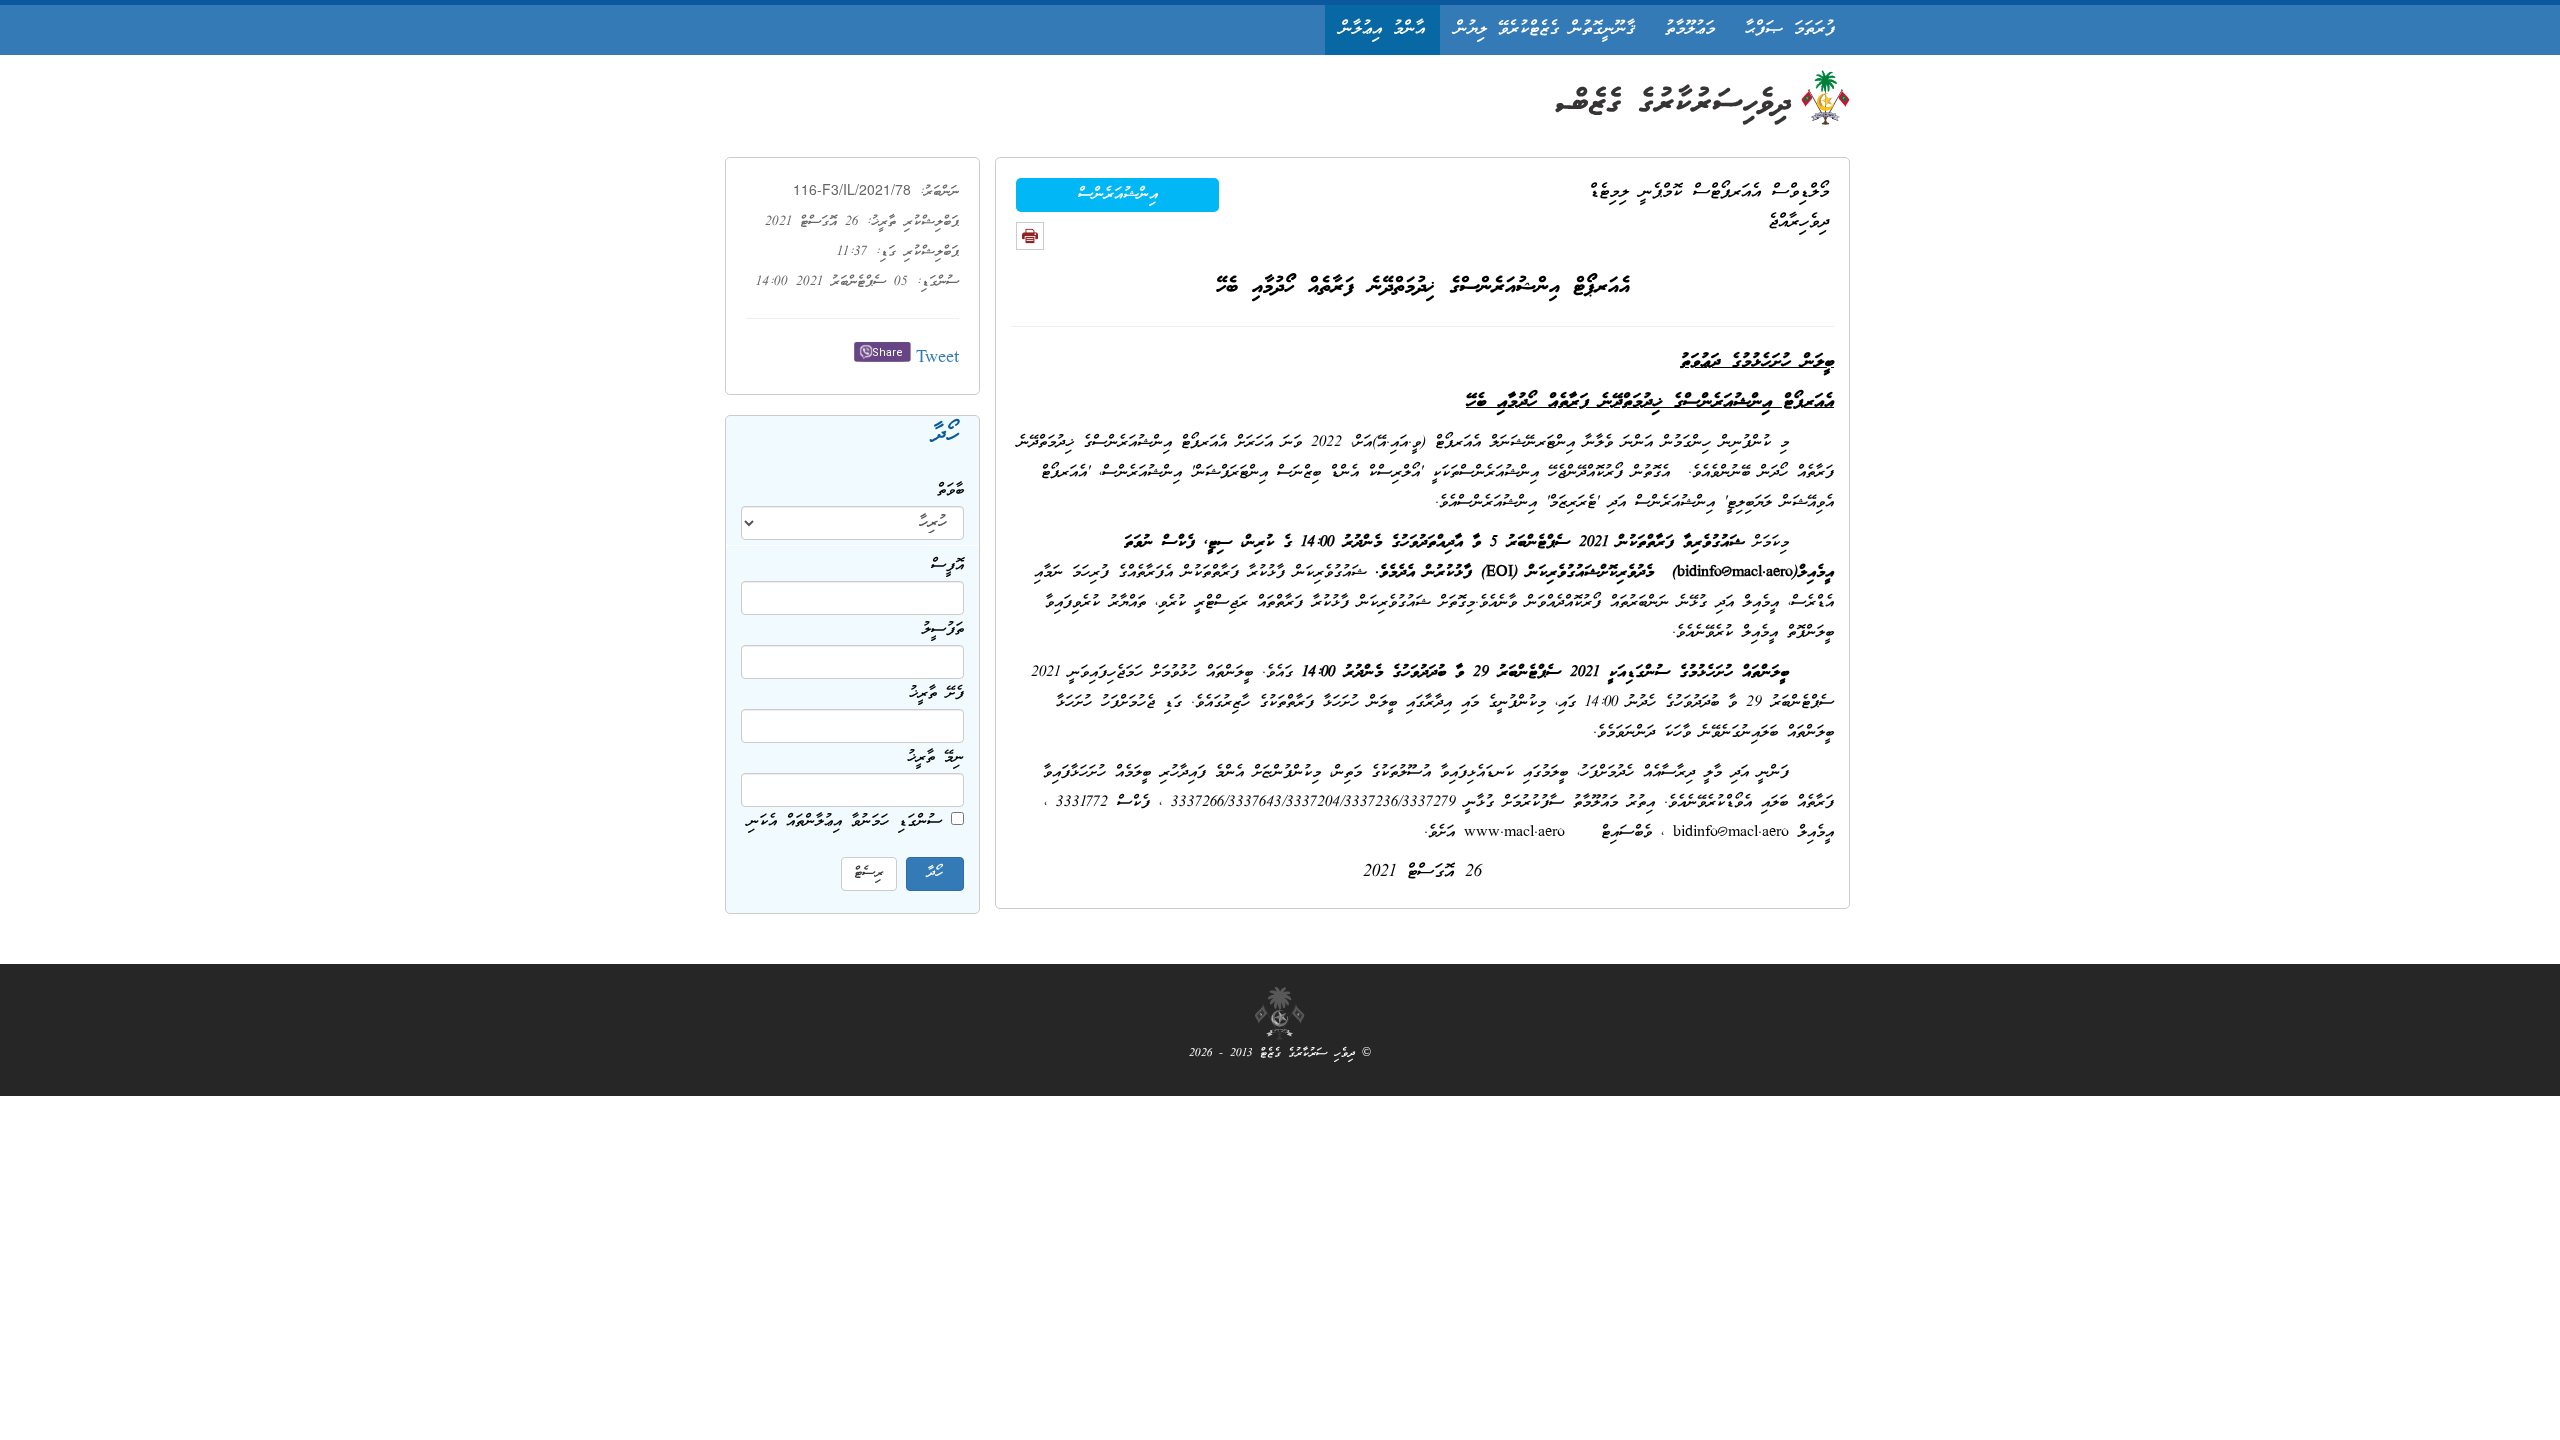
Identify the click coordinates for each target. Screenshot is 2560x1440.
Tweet (937, 358)
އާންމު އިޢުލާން (1382, 29)
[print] (1030, 236)
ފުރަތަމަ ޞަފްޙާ (1790, 29)
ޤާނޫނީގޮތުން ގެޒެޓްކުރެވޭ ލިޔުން (1545, 29)
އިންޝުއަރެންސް (1118, 195)
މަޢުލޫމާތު (1690, 29)
